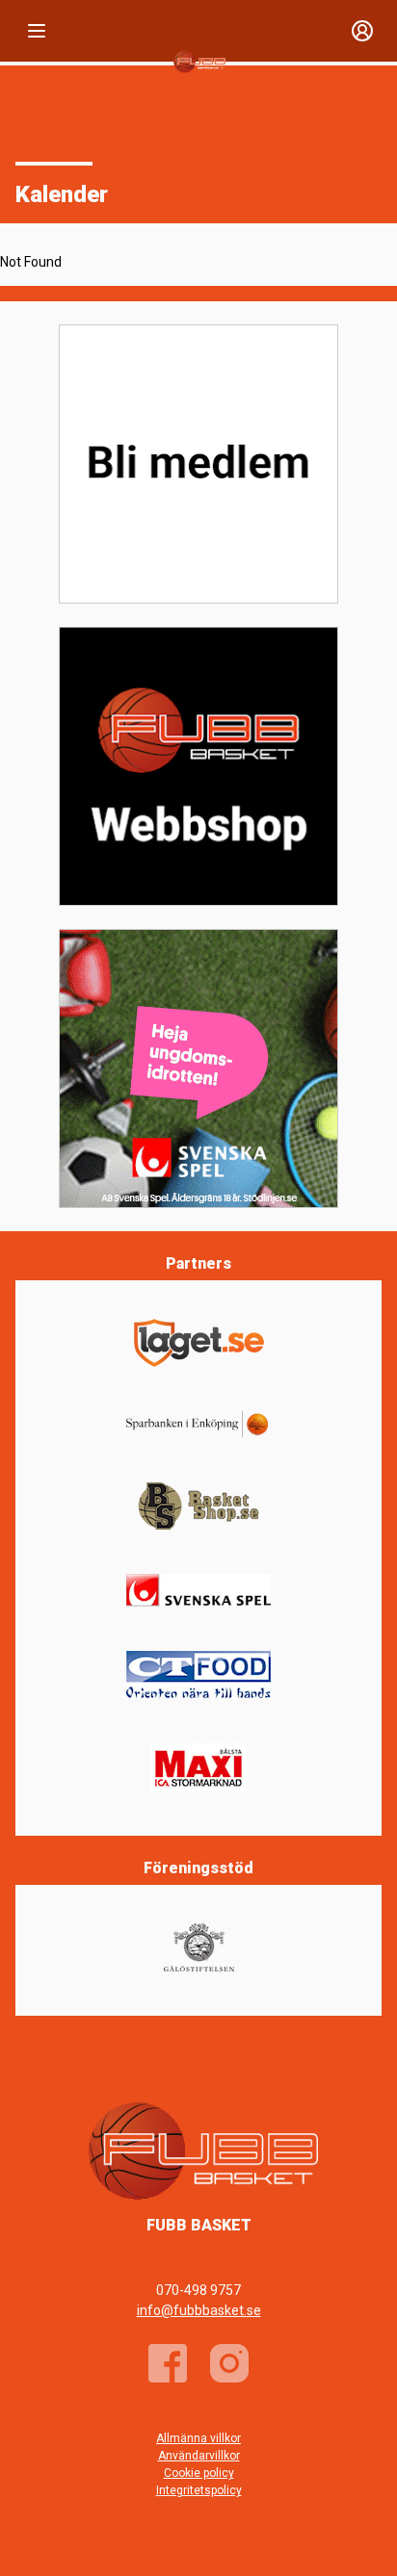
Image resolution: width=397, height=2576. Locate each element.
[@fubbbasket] (229, 2363)
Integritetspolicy (199, 2490)
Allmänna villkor (198, 2438)
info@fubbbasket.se (199, 2310)
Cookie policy (199, 2473)
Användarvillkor (199, 2456)
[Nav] (37, 31)
